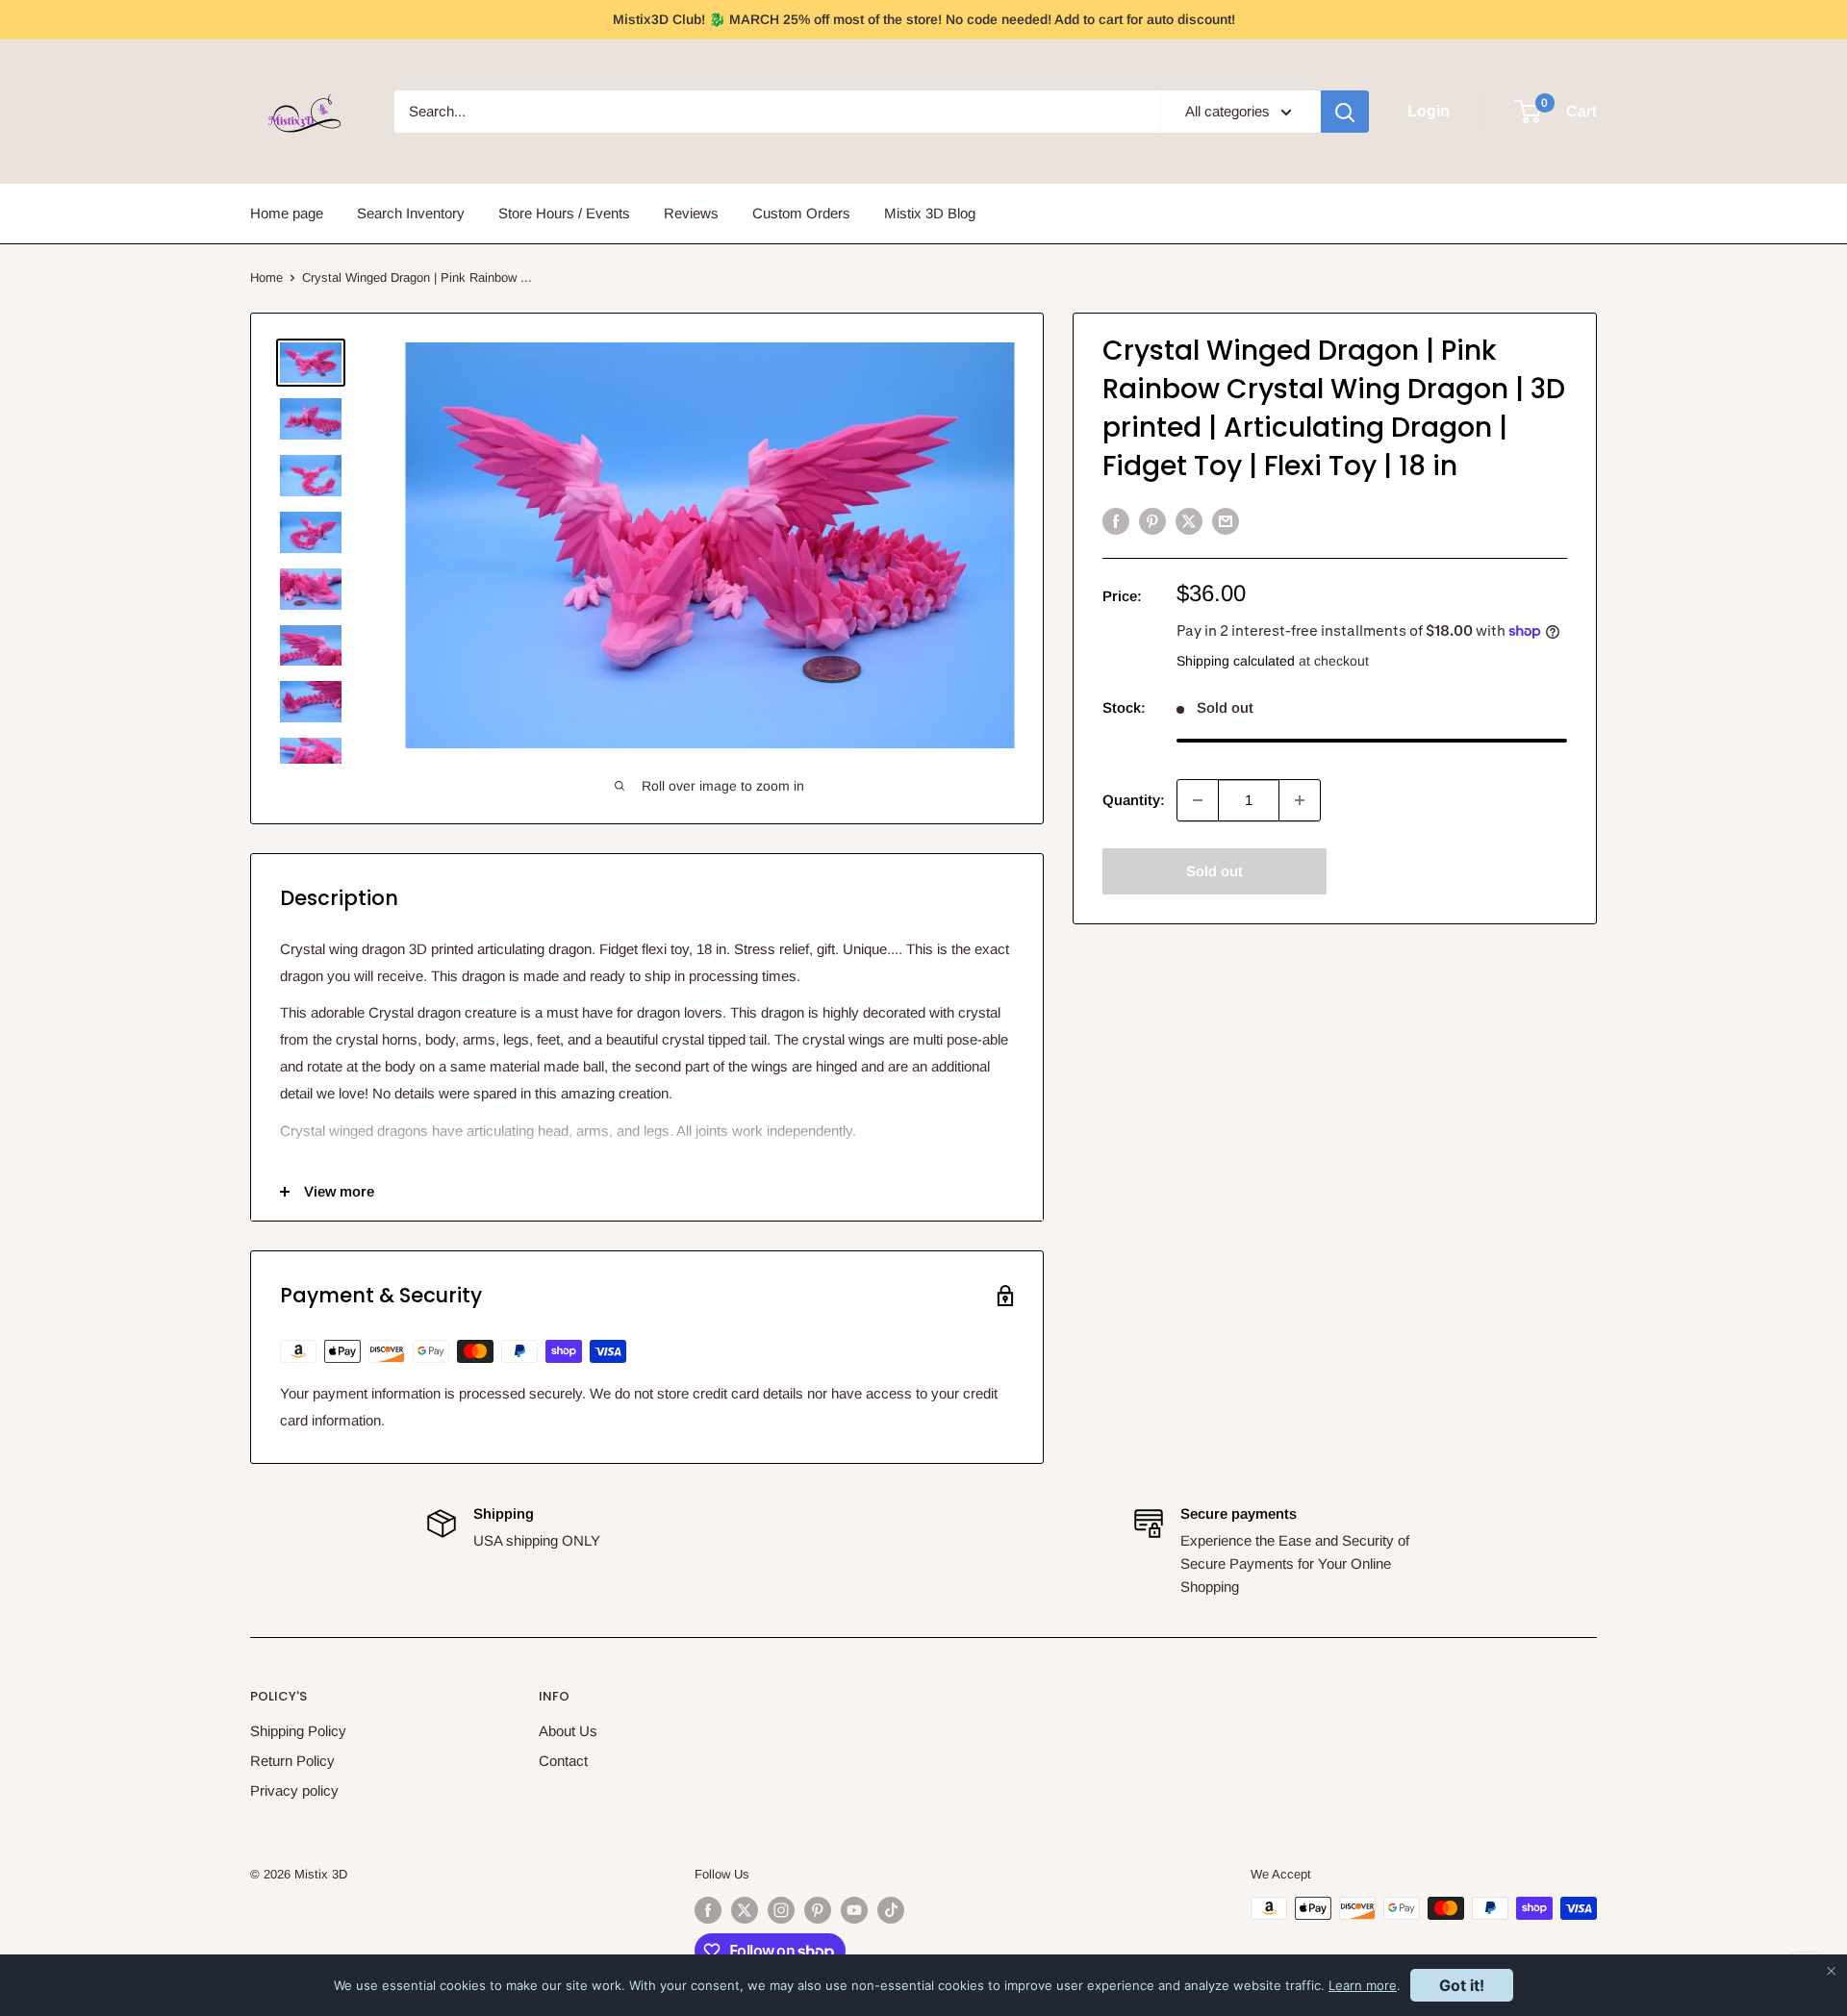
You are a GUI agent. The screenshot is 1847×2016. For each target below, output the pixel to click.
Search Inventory (411, 213)
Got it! (1462, 1985)
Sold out (1214, 871)
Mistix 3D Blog (930, 213)
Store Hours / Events (564, 213)
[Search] (1345, 112)
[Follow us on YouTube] (854, 1910)
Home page (287, 213)
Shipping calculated (1236, 661)
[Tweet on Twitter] (1189, 521)
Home (266, 277)
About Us (568, 1731)
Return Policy (292, 1761)
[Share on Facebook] (1116, 521)
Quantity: (1134, 800)
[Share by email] (1226, 521)
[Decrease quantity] (1198, 800)
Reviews (691, 213)
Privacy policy (294, 1790)
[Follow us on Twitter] (745, 1910)
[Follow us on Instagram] (781, 1910)
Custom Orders (801, 213)
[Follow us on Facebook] (708, 1910)
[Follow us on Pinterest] (818, 1910)
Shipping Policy (298, 1731)
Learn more (1363, 1985)
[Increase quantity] (1300, 800)
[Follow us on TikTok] (891, 1910)
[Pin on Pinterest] (1152, 521)
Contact (563, 1761)
